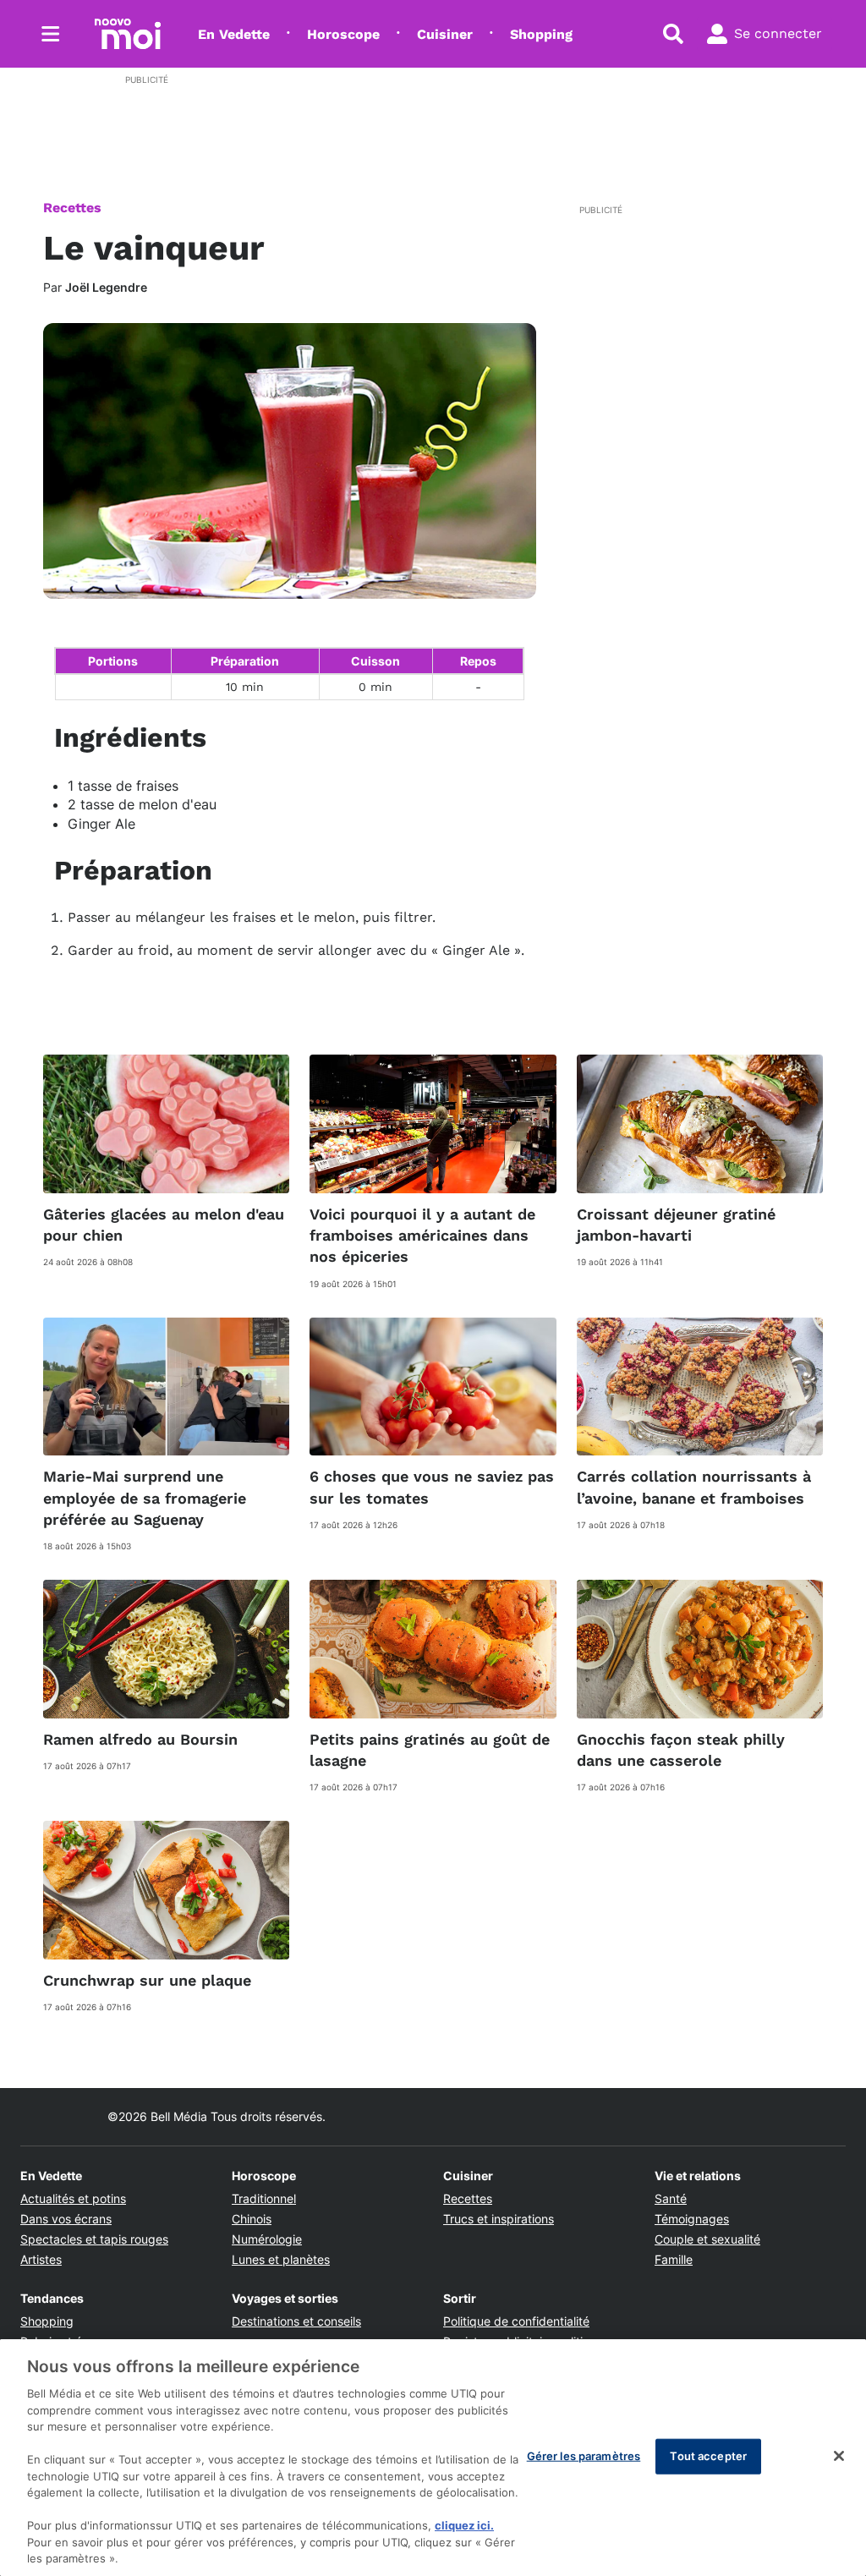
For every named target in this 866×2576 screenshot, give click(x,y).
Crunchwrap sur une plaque (147, 1980)
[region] (433, 2458)
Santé (671, 2198)
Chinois (252, 2219)
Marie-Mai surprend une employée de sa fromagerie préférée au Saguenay (145, 1497)
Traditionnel (264, 2198)
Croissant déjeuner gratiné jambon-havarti (676, 1225)
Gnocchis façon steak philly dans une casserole (681, 1750)
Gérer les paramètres (584, 2456)
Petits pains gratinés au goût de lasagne (430, 1750)
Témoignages (692, 2219)
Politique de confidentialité (516, 2321)
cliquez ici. (464, 2525)
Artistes (41, 2259)
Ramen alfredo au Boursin (140, 1739)
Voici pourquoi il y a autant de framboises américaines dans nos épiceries (422, 1235)
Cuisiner (445, 34)
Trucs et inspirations (499, 2219)
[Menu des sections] (51, 34)
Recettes (72, 208)
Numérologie (267, 2239)
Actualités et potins (73, 2198)
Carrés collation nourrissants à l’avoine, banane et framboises (694, 1487)
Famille (674, 2259)
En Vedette (234, 34)
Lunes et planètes (281, 2259)
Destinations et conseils (296, 2321)
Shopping (541, 34)
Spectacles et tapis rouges (94, 2239)
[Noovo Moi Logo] (128, 34)
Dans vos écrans (66, 2219)
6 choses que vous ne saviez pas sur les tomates (432, 1487)
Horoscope (343, 34)
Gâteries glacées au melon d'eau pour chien (164, 1225)
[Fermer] (839, 2456)
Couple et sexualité (707, 2239)
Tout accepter (708, 2456)
